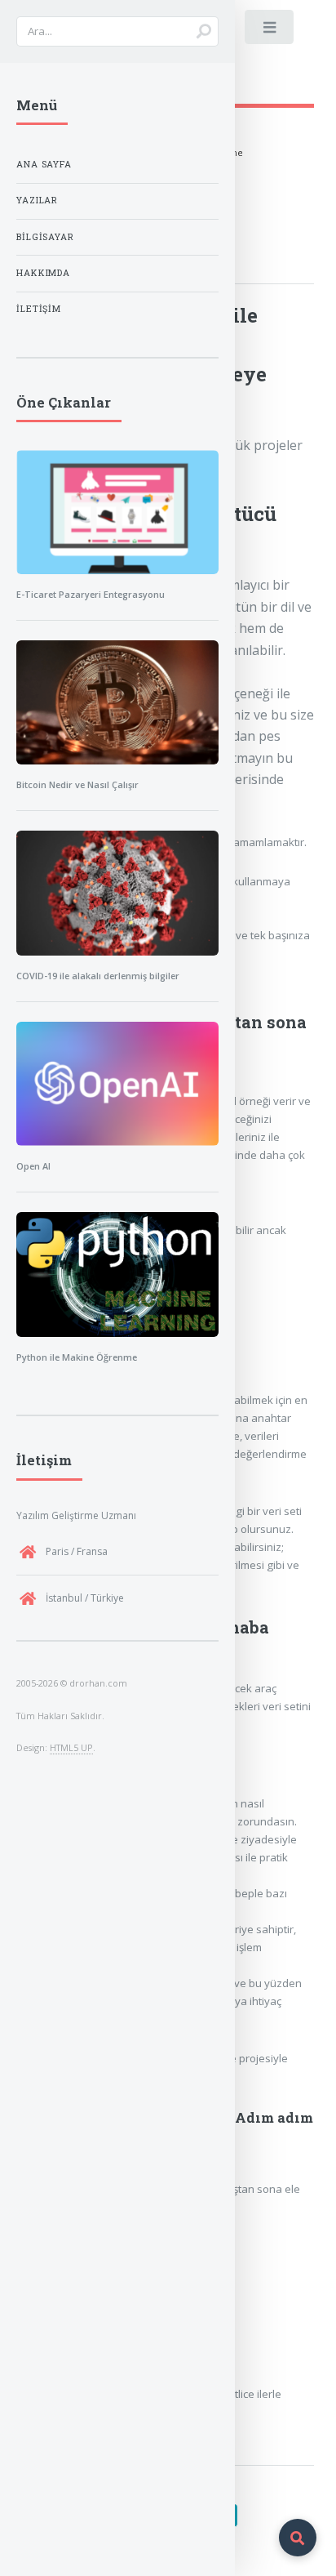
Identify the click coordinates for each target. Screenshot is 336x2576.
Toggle (270, 31)
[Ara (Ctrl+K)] (298, 2538)
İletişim (39, 309)
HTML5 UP (71, 1747)
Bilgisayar (45, 237)
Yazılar (37, 200)
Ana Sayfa (44, 164)
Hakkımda (43, 273)
